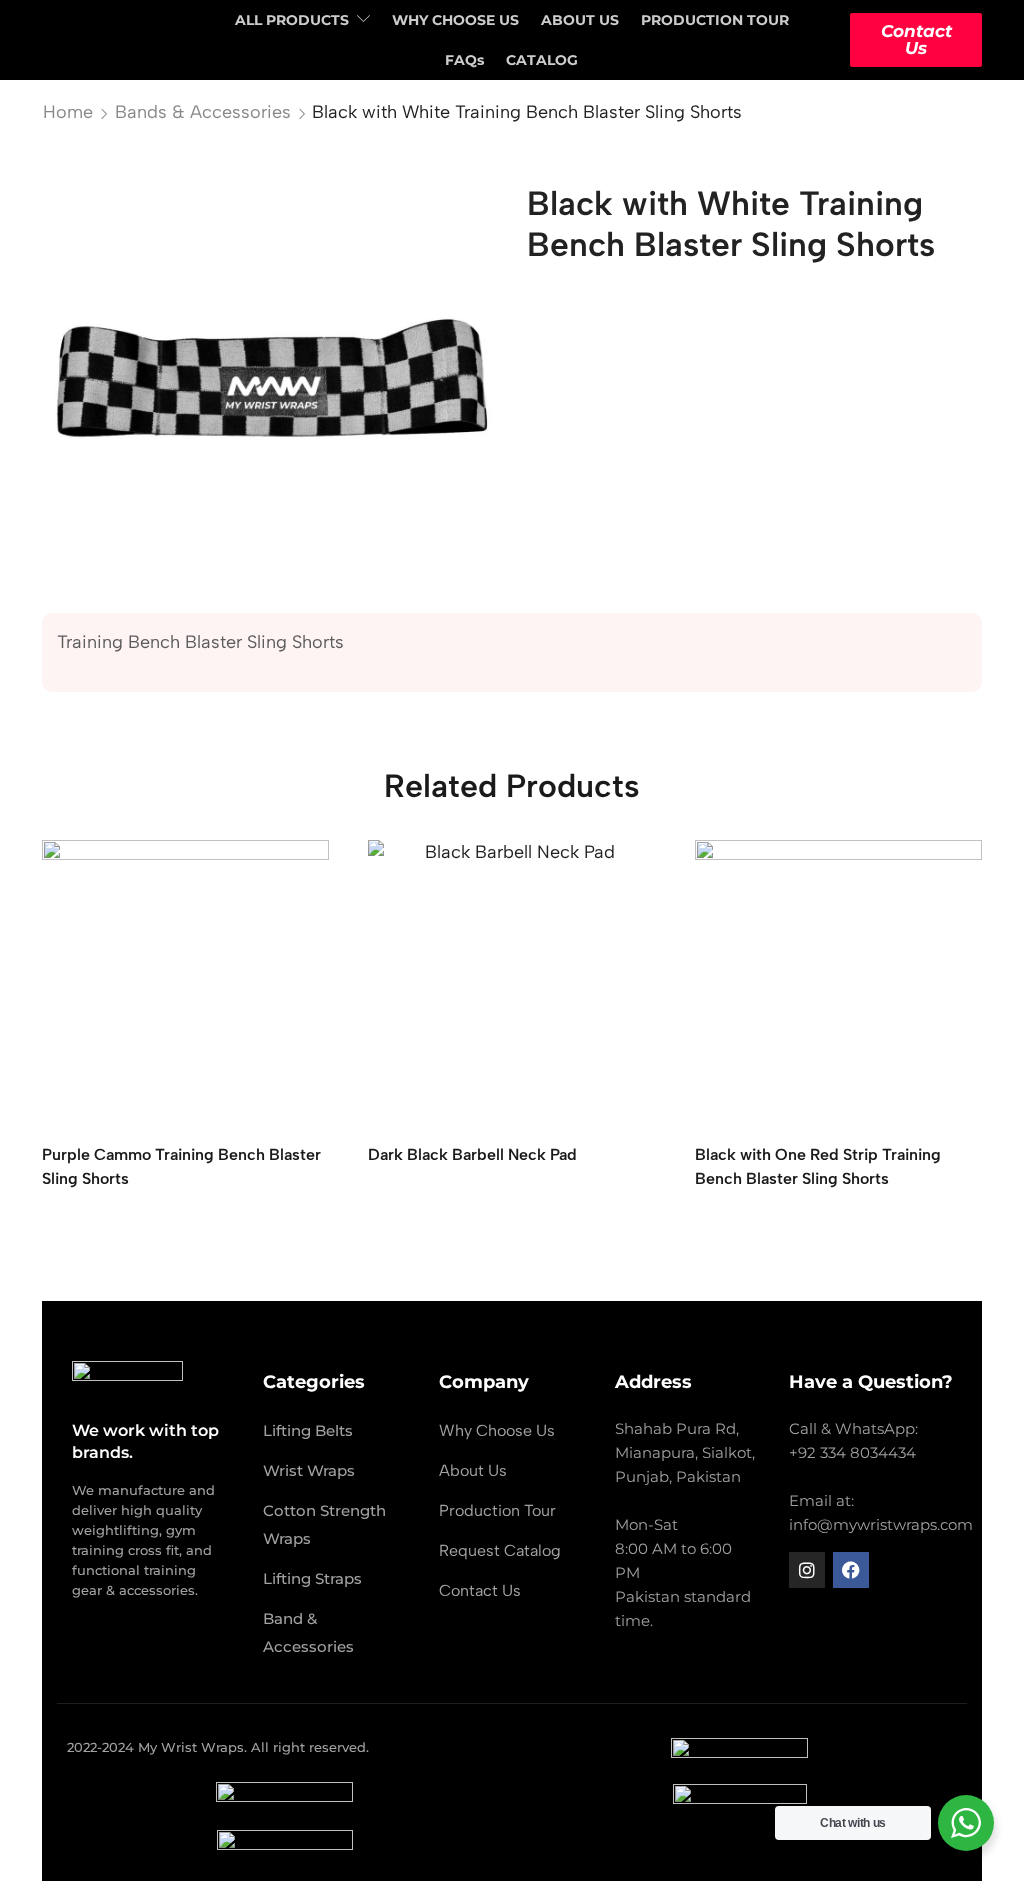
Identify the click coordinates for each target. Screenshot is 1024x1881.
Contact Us (916, 39)
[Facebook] (851, 1570)
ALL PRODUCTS (292, 20)
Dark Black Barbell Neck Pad (472, 1155)
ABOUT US (580, 20)
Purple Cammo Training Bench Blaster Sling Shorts (181, 1167)
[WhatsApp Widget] (966, 1823)
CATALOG (542, 60)
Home (68, 112)
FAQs (464, 60)
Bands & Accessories (203, 112)
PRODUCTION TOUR (715, 20)
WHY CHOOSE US (455, 20)
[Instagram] (807, 1570)
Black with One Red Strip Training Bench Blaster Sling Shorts (818, 1167)
